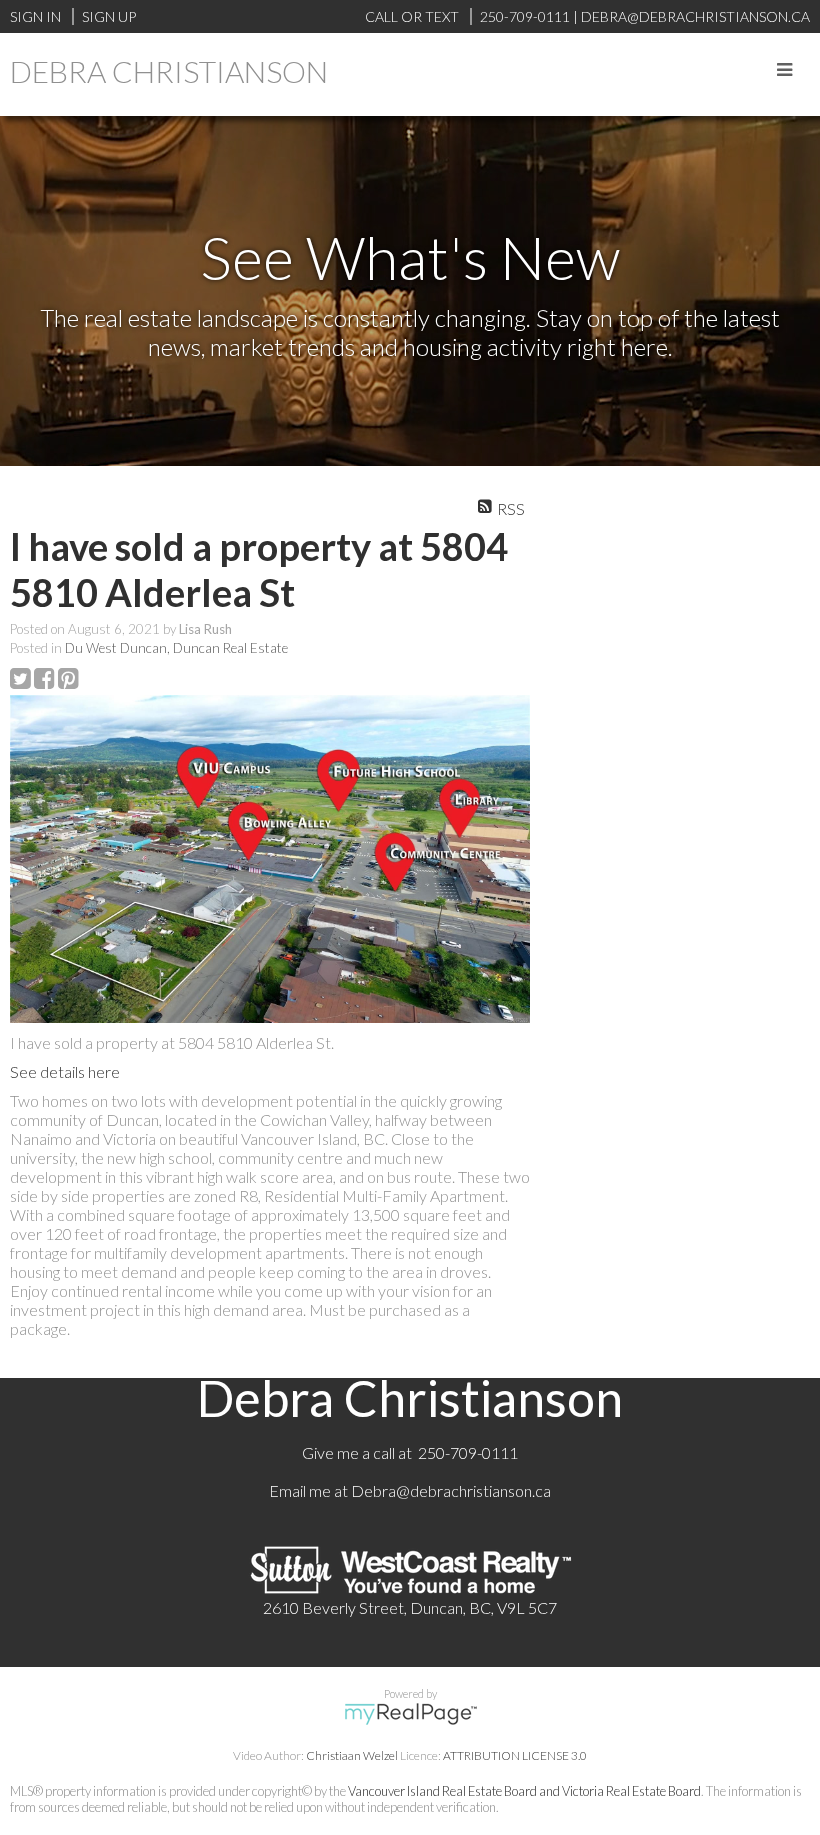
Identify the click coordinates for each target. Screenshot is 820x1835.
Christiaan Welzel (352, 1755)
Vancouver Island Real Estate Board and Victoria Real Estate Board (524, 1791)
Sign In (35, 16)
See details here (65, 1071)
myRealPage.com (410, 1714)
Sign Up (109, 16)
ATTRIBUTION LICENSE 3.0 (515, 1755)
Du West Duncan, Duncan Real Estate (176, 648)
